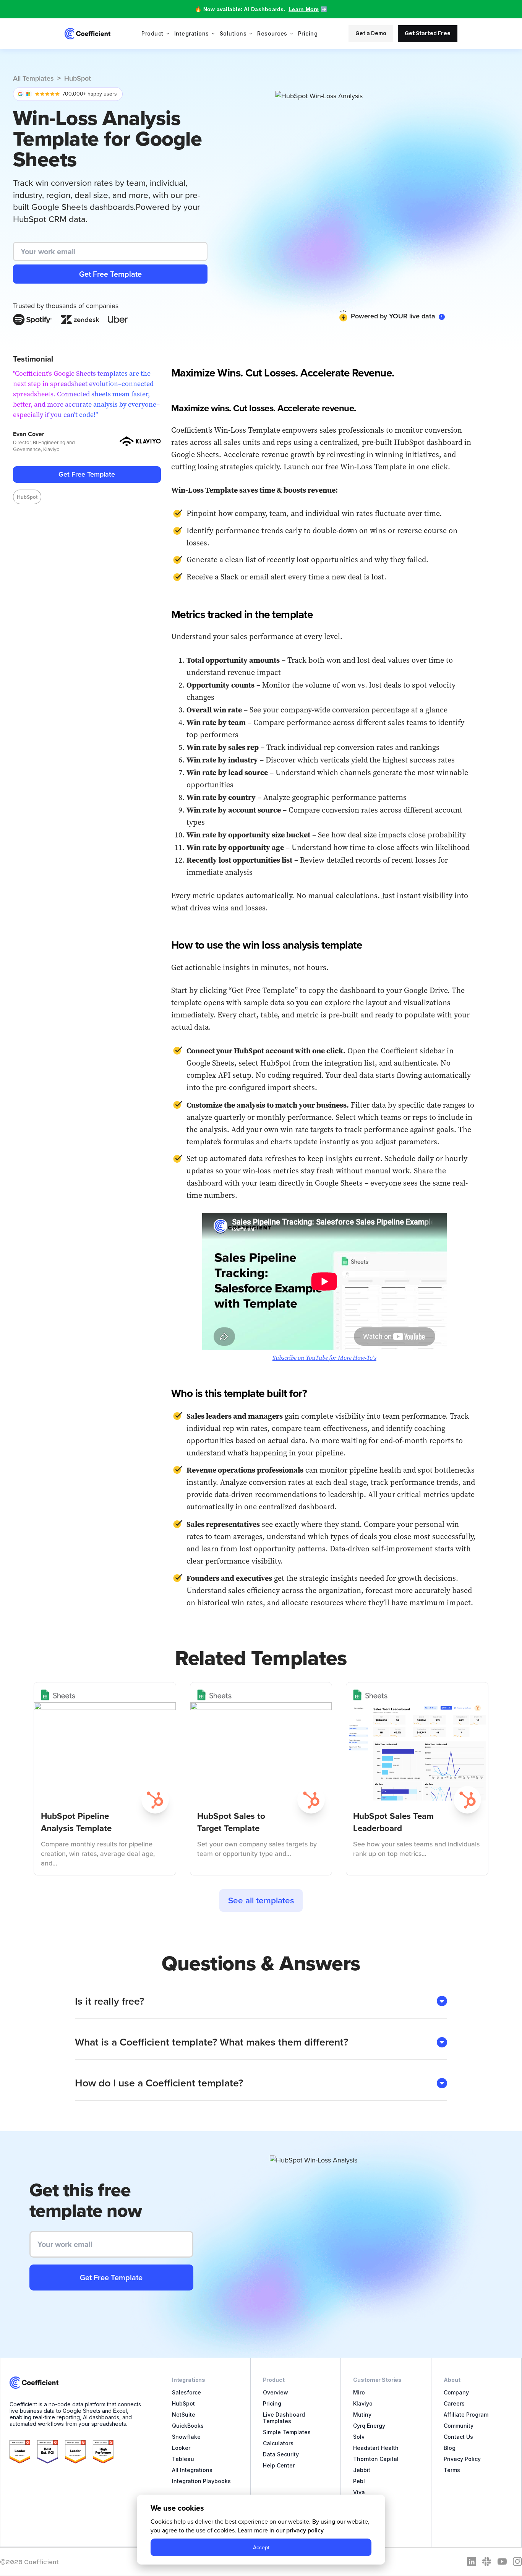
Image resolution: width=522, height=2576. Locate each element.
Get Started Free (428, 33)
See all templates (261, 1900)
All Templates (33, 78)
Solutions (233, 33)
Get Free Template (87, 474)
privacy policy (305, 2530)
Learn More (304, 9)
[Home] (88, 34)
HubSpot (78, 78)
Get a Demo (371, 33)
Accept (261, 2547)
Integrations (192, 33)
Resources (272, 33)
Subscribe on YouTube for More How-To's (324, 1358)
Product (152, 33)
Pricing (308, 33)
